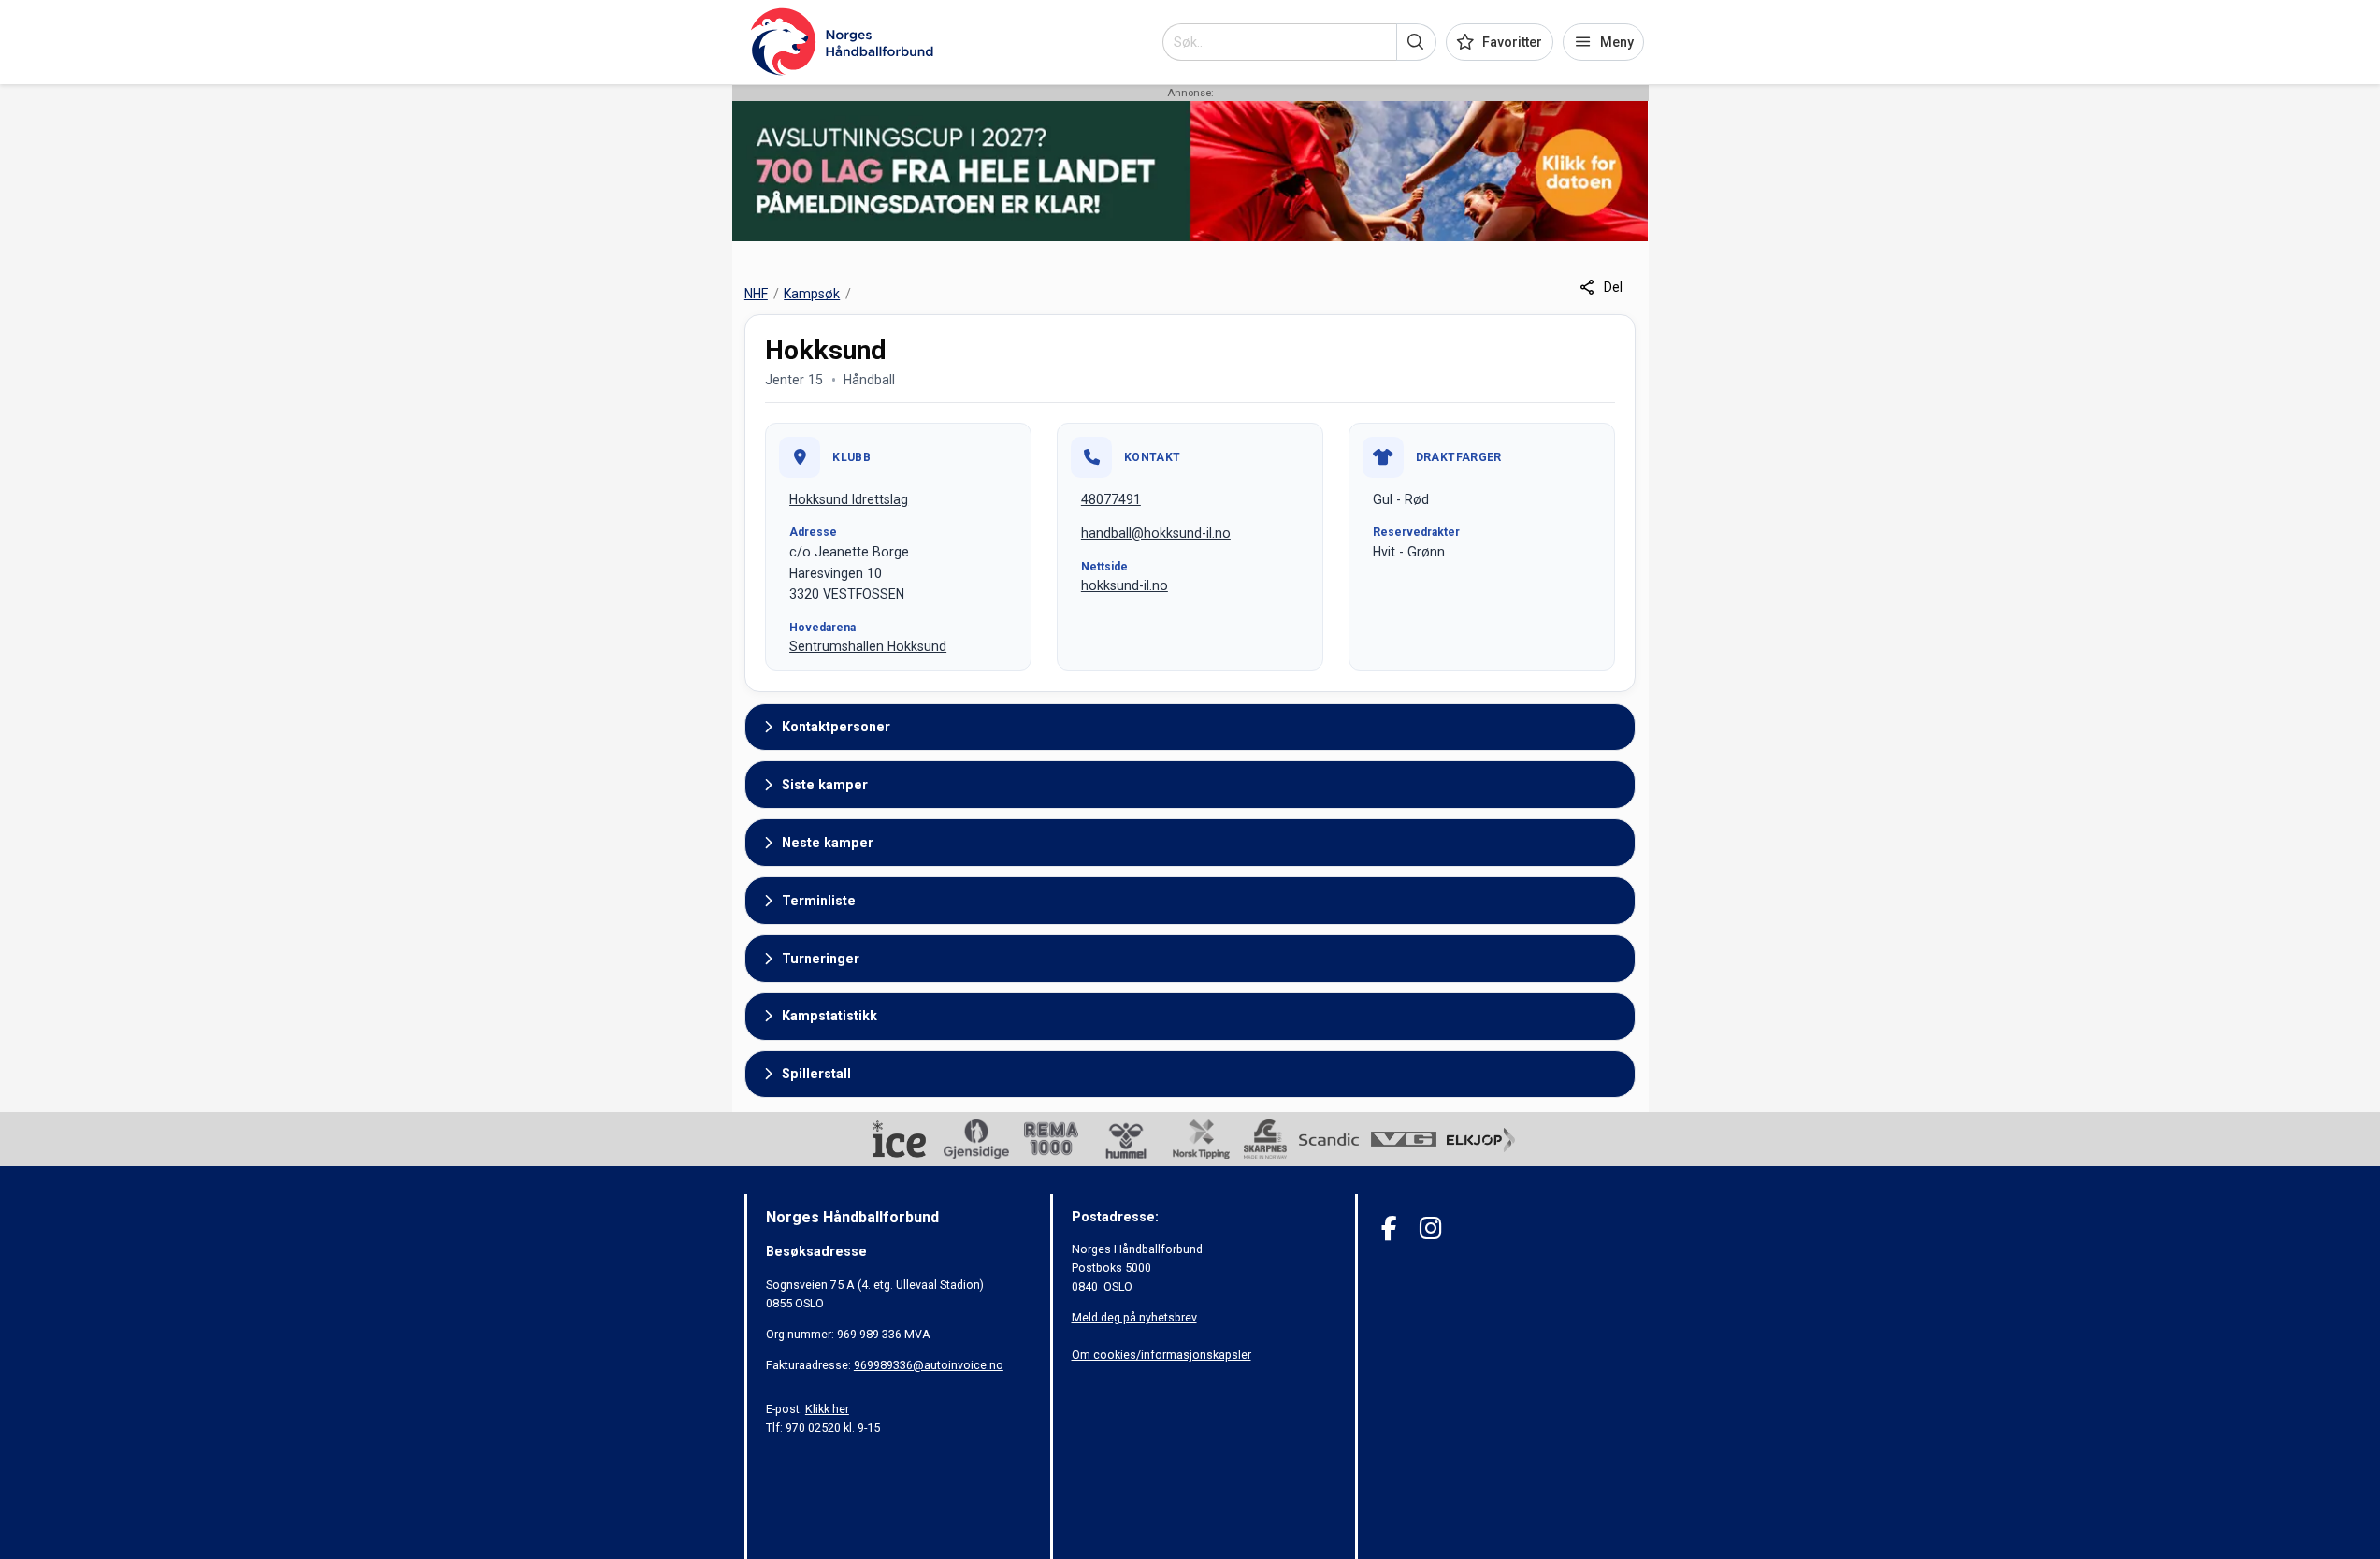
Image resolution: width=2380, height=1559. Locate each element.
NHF (756, 294)
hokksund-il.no (1125, 585)
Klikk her (827, 1409)
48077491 (1111, 499)
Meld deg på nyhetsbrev (1134, 1317)
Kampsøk (812, 294)
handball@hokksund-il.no (1156, 533)
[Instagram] (1430, 1228)
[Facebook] (1389, 1228)
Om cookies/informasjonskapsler (1161, 1355)
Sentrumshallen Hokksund (868, 646)
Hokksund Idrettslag (849, 499)
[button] (1416, 42)
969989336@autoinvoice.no (929, 1365)
